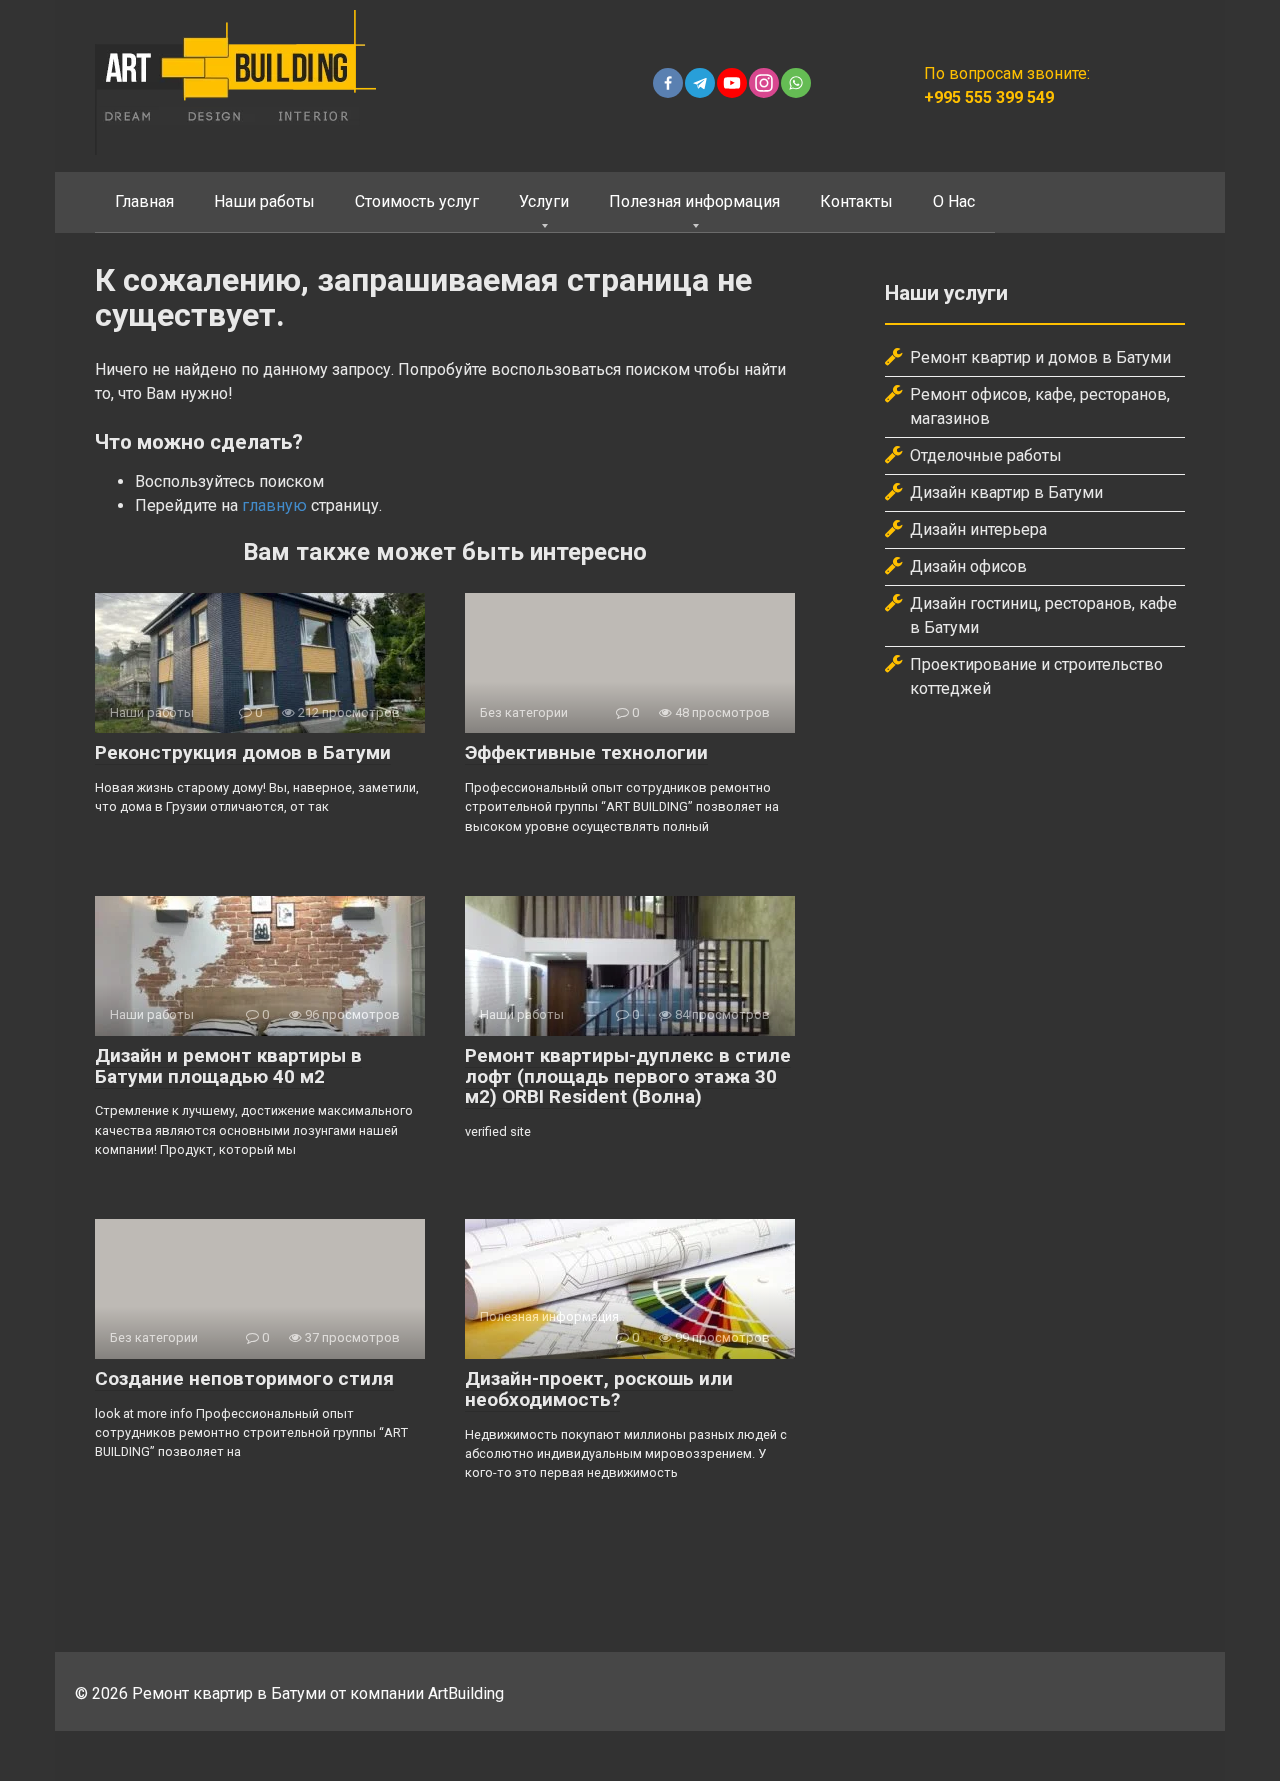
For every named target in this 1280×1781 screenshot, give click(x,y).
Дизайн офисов (968, 566)
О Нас (954, 201)
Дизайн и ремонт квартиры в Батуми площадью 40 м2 (228, 1066)
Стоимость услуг (417, 201)
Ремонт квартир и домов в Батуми (1040, 357)
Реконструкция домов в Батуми (243, 752)
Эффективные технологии (586, 752)
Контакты (856, 201)
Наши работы (264, 201)
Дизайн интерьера (978, 529)
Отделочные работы (986, 455)
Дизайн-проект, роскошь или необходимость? (599, 1389)
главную (274, 505)
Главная (144, 201)
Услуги (544, 201)
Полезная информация (694, 201)
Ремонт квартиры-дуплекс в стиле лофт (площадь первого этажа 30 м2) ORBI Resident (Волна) (628, 1076)
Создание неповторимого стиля (244, 1378)
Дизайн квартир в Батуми (1006, 492)
